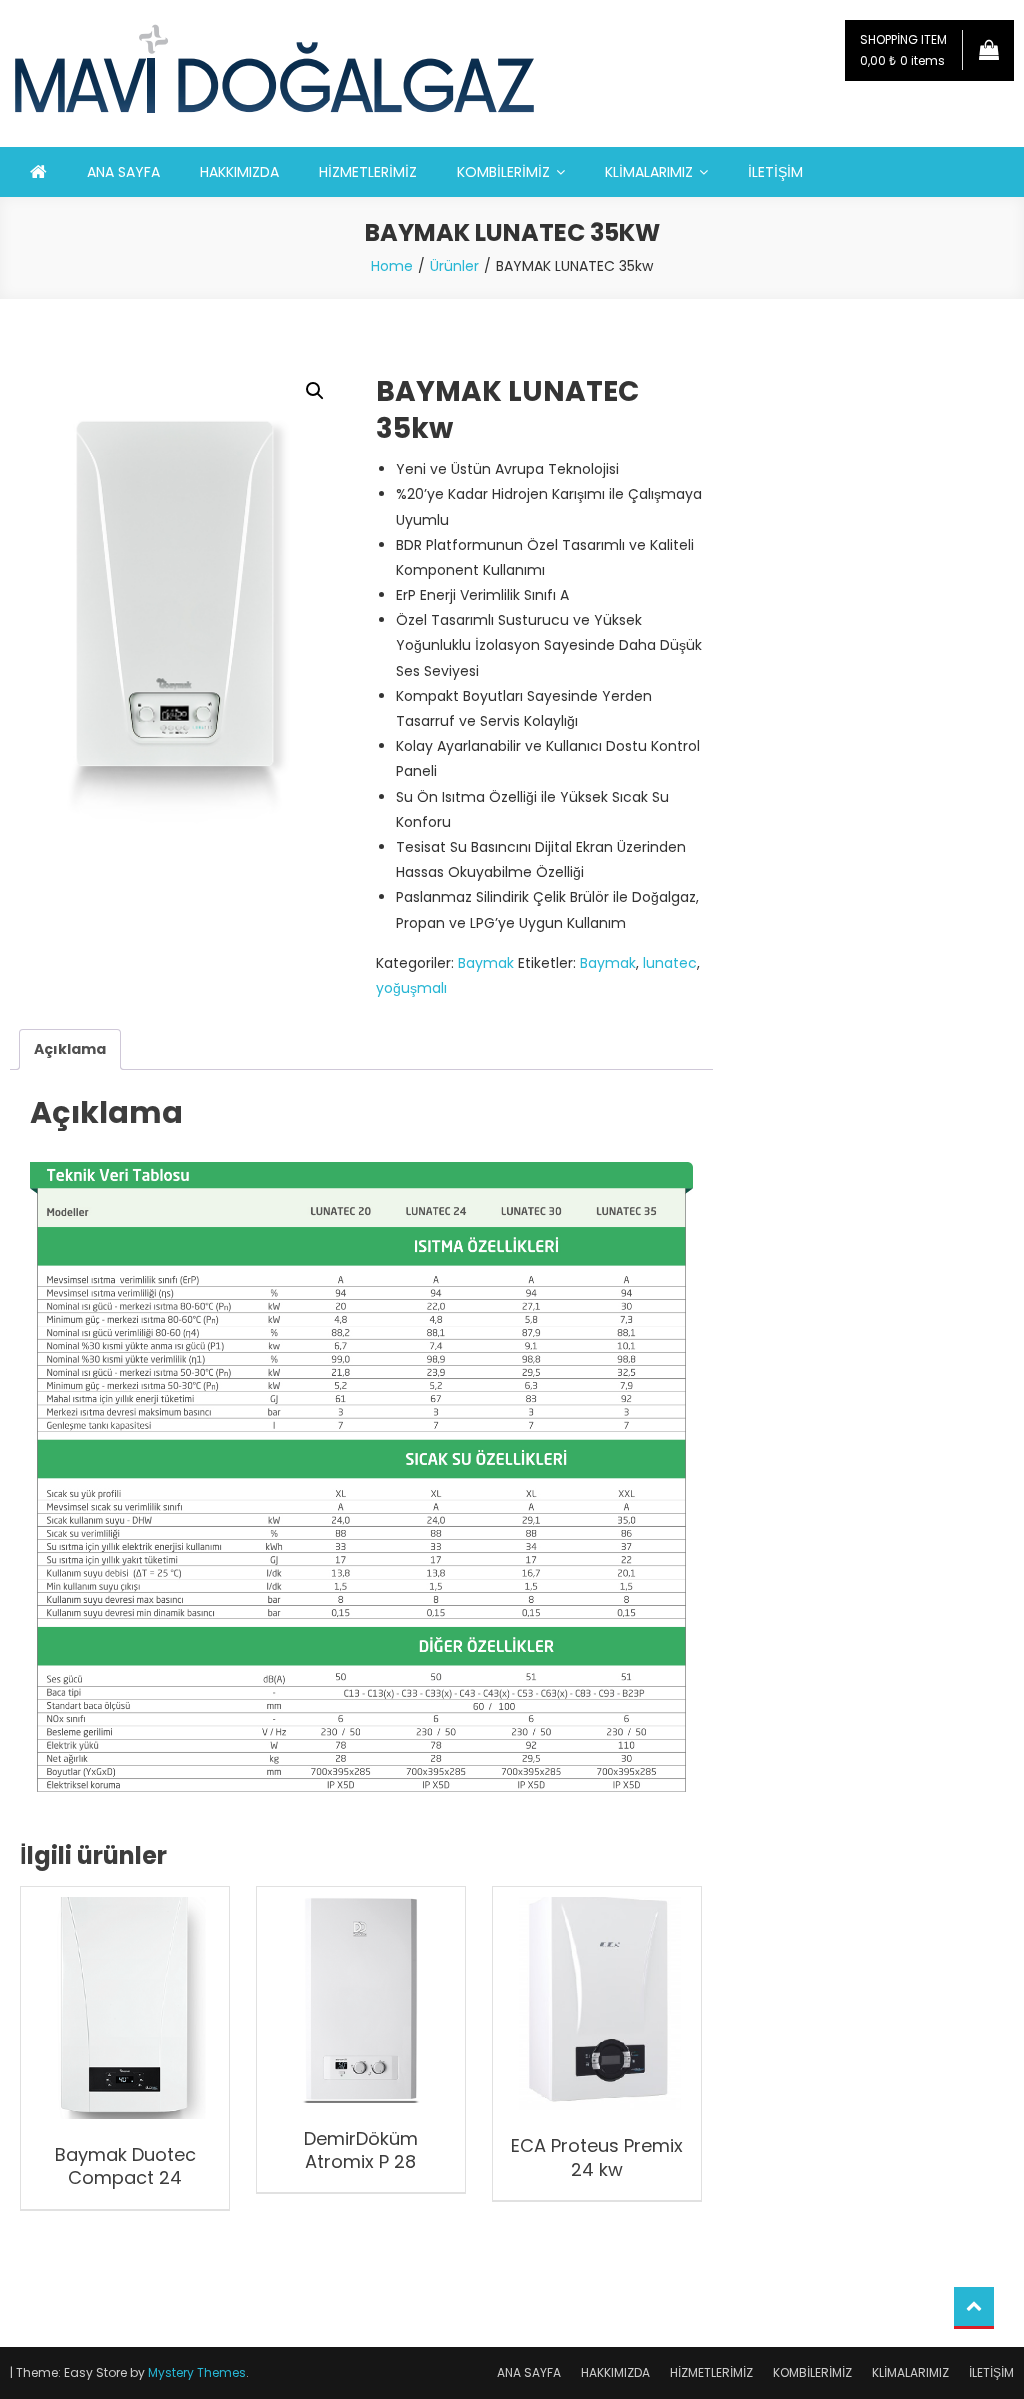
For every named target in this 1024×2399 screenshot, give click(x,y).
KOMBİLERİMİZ (503, 172)
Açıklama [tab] (70, 1049)
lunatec (670, 963)
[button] (315, 391)
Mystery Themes (197, 2372)
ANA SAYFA (123, 172)
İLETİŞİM (775, 172)
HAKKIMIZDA (239, 172)
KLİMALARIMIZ (649, 172)
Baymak (486, 963)
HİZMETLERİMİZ (368, 172)
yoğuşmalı (411, 988)
